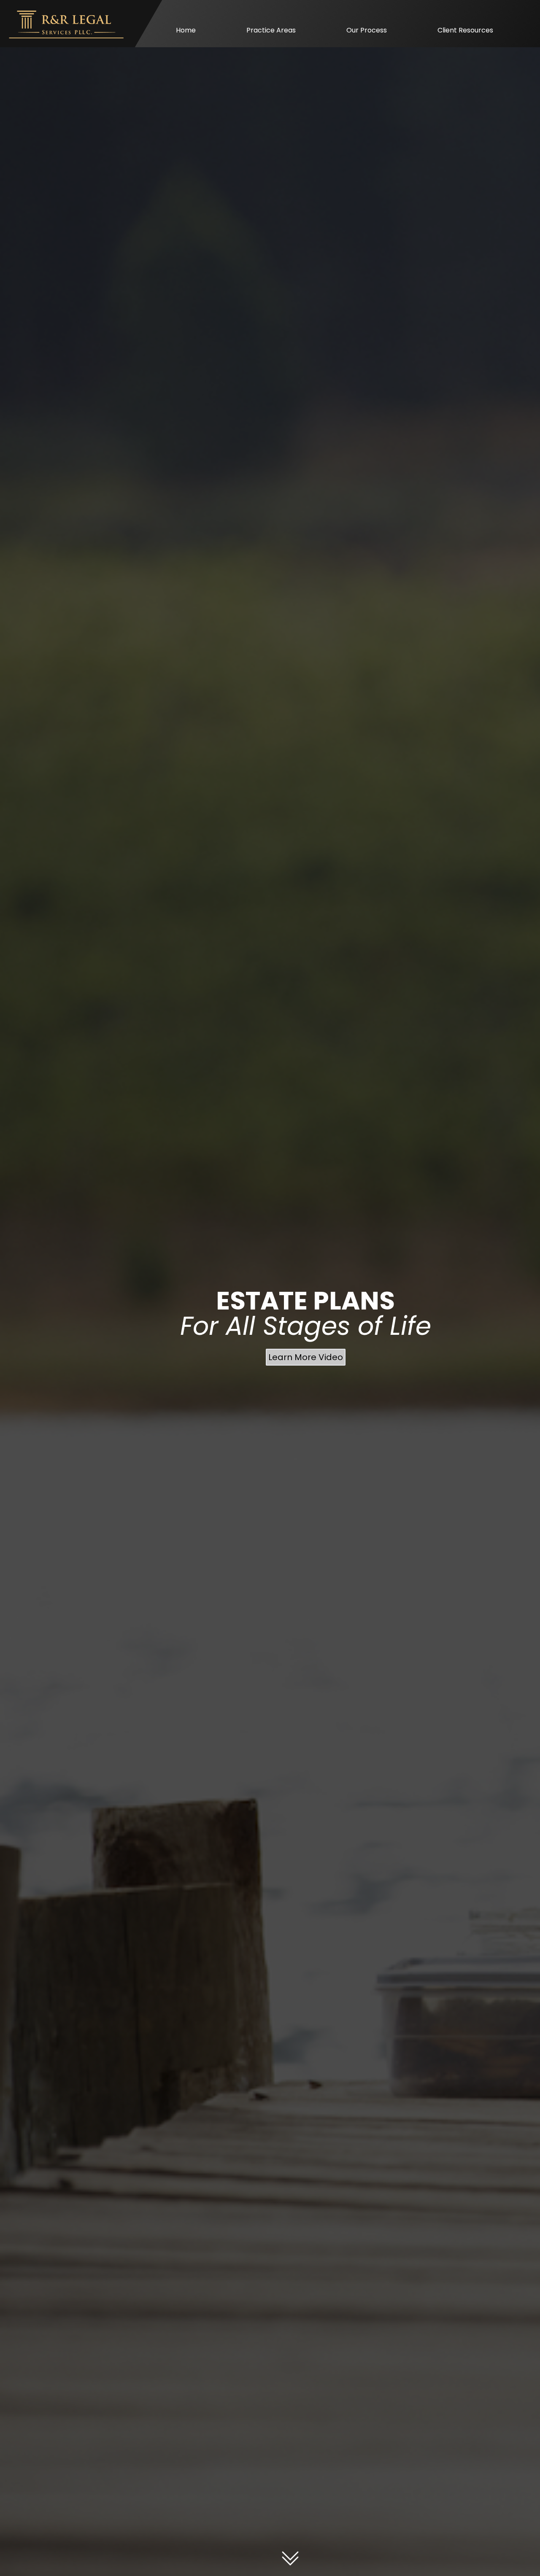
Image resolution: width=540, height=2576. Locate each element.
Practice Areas (271, 30)
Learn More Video (306, 1357)
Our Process (367, 30)
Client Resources (465, 30)
